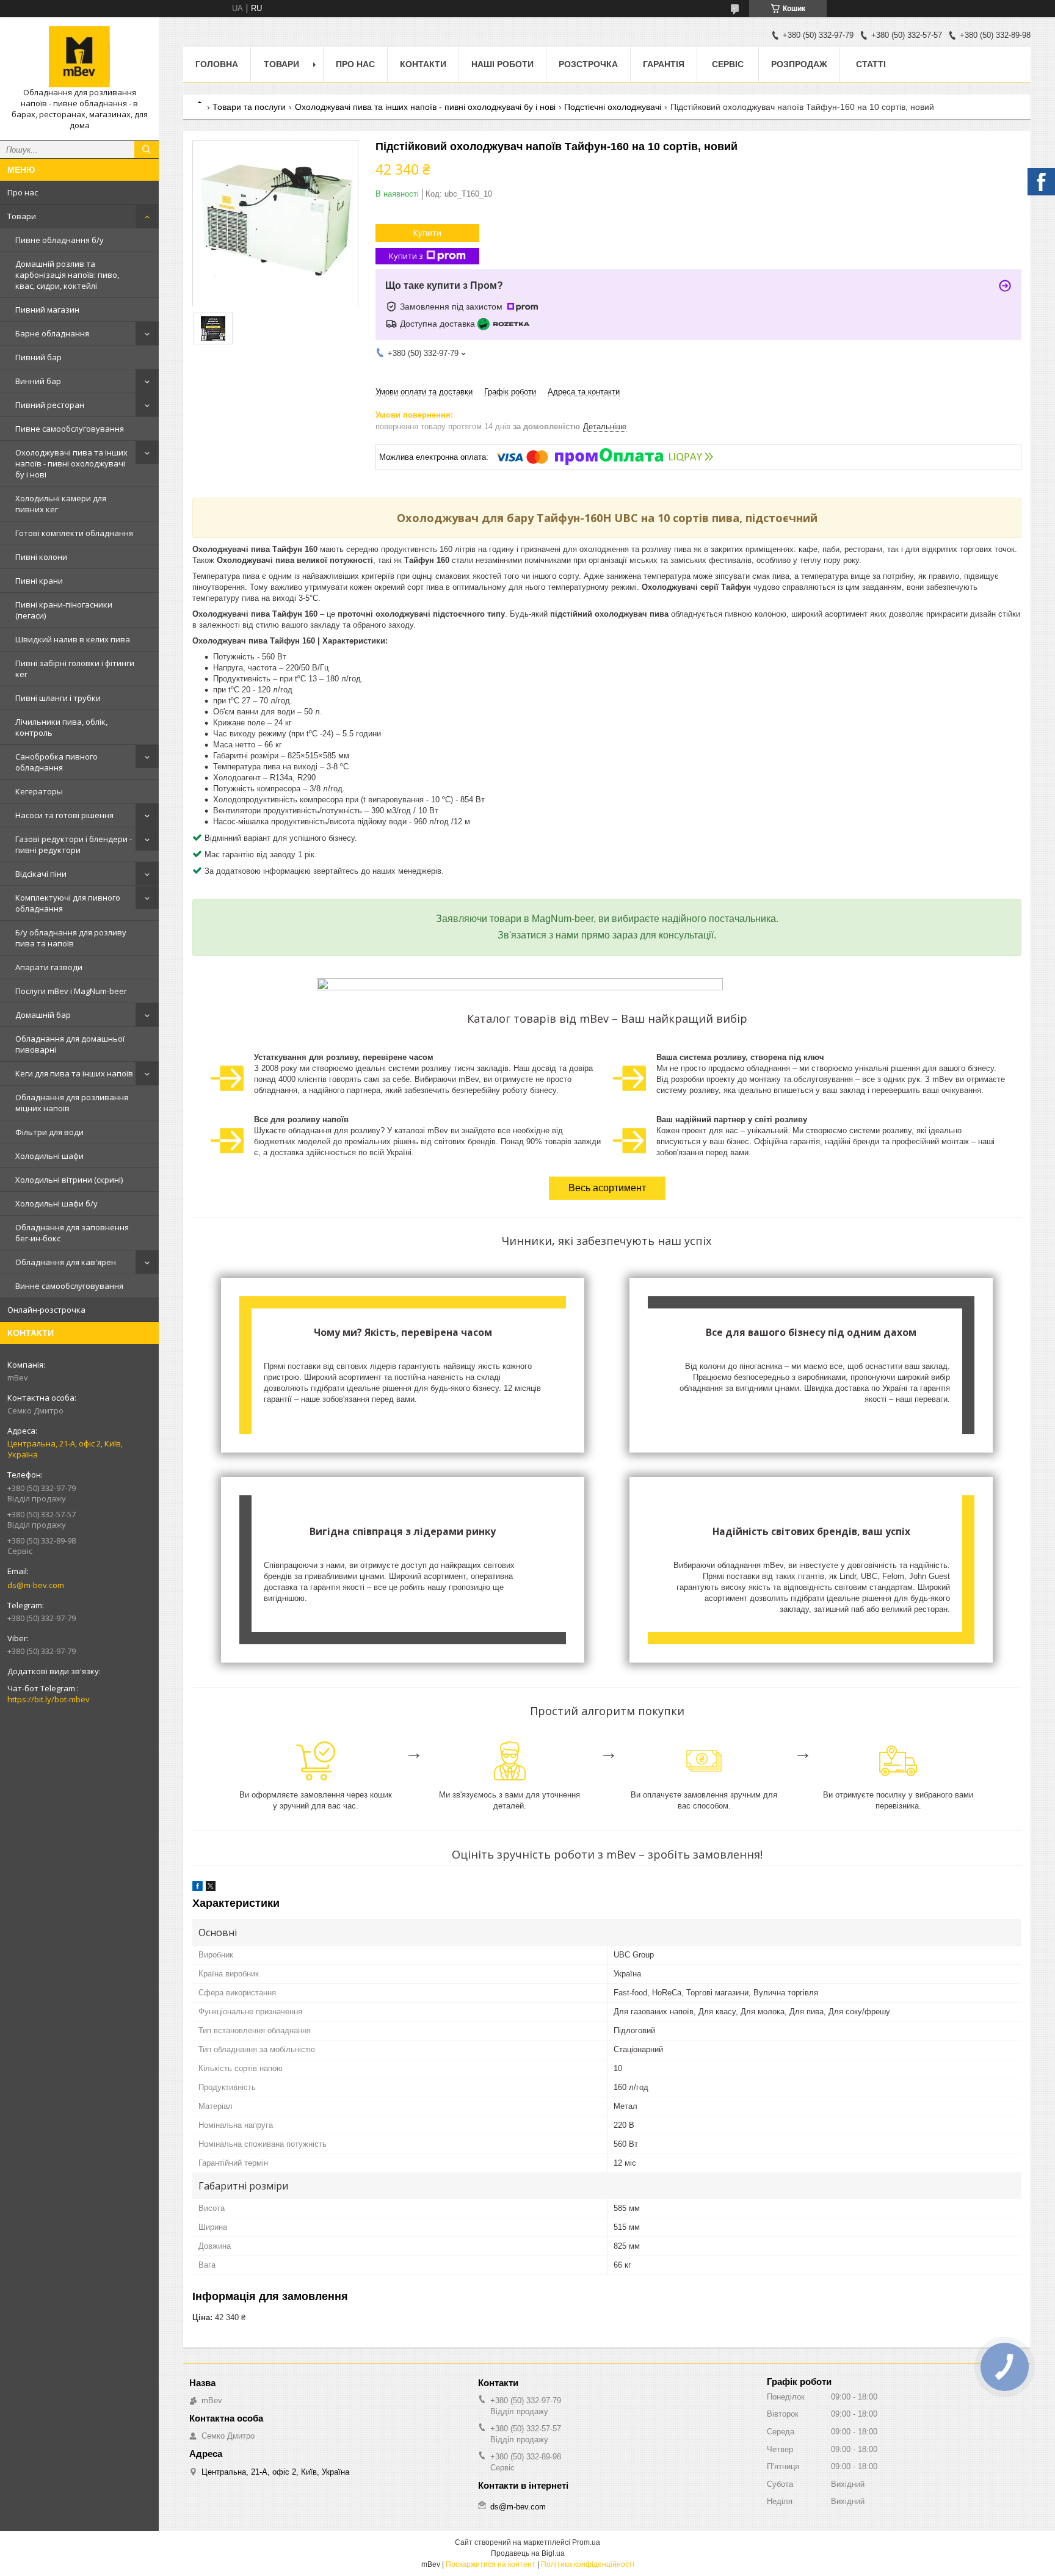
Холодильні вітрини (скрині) (69, 1180)
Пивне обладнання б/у (60, 240)
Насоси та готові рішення (64, 815)
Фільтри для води (49, 1132)
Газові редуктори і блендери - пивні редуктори (74, 844)
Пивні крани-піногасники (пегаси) (64, 610)
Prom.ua (586, 2542)
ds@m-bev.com (36, 1585)
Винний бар (38, 381)
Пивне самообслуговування (70, 429)
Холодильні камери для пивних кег (61, 504)
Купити (427, 233)
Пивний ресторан (50, 405)
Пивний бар (38, 357)
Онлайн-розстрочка (46, 1310)
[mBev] (79, 57)
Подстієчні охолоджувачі (613, 107)
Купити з (406, 256)
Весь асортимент (607, 1188)
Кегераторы (39, 791)
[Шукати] (147, 150)
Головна (217, 64)
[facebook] (198, 1888)
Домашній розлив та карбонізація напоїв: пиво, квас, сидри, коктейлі (67, 275)
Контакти (423, 64)
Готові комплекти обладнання (74, 533)
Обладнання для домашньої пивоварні (70, 1044)
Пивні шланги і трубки (58, 698)
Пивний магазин (47, 310)
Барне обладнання (52, 333)
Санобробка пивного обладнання (56, 762)
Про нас (23, 192)
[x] (211, 1888)
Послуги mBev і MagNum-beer (71, 991)
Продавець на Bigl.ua (528, 2553)
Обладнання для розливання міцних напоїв (72, 1103)
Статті (871, 64)
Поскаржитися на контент (491, 2564)
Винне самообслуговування (69, 1286)
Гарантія (664, 64)
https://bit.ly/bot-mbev (49, 1699)
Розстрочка (588, 64)
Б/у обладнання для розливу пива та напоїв (71, 938)
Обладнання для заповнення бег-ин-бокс (72, 1233)
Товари (22, 216)
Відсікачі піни (41, 874)
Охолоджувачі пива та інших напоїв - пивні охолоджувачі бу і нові (71, 463)
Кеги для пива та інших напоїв (74, 1073)
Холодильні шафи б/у (56, 1203)
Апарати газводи (49, 967)
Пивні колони (41, 557)
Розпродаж (799, 64)
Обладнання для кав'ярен (66, 1262)
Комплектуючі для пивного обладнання (68, 903)
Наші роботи (502, 64)
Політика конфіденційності (588, 2564)
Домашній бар (43, 1015)
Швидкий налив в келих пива (73, 639)
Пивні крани (39, 581)
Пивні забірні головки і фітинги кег (75, 669)
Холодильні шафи (49, 1156)
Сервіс (728, 64)
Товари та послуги (249, 107)
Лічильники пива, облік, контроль (61, 727)
